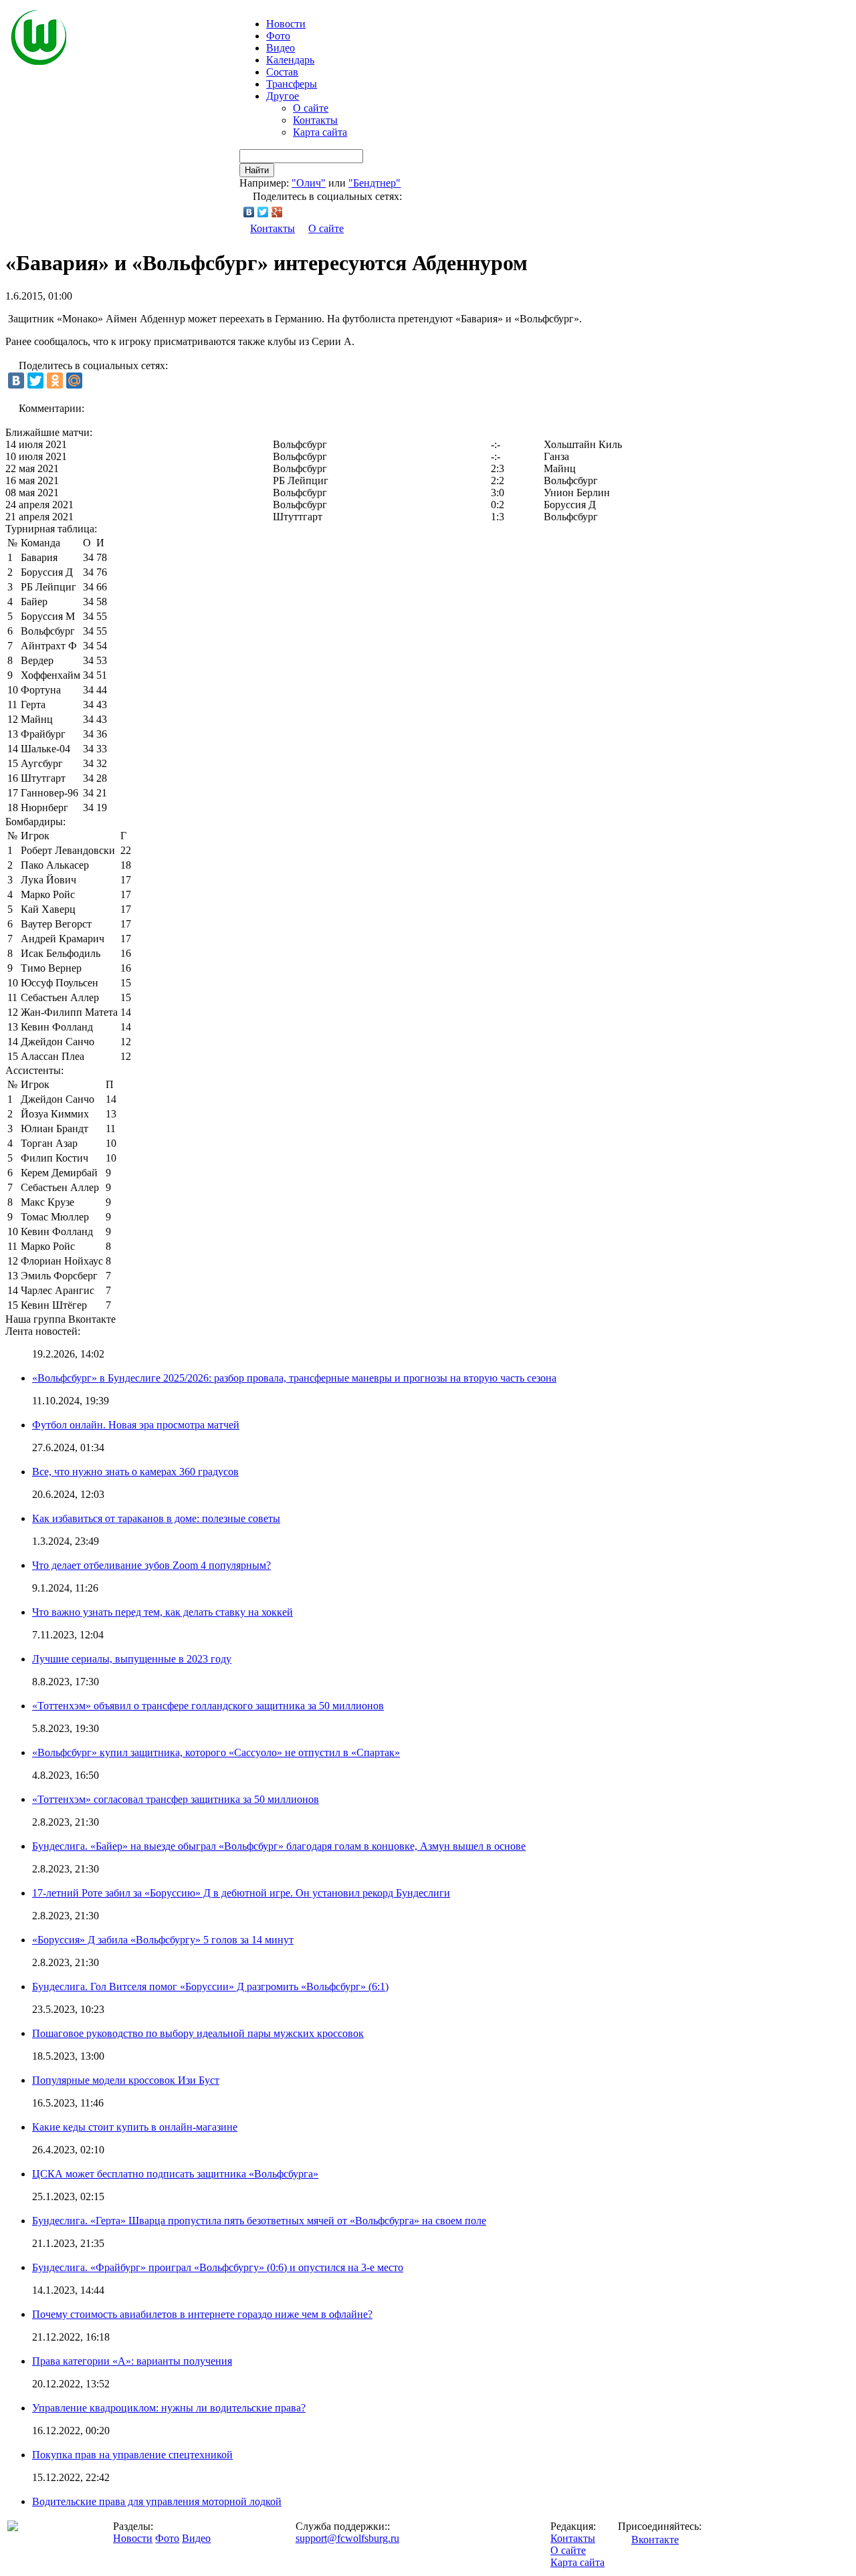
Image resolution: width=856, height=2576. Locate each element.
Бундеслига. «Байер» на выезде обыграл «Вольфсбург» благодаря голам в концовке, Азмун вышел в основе (279, 1846)
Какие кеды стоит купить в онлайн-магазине (135, 2127)
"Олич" (309, 183)
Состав (282, 72)
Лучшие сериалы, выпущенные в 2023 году (132, 1659)
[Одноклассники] (55, 381)
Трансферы (292, 84)
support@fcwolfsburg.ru (347, 2538)
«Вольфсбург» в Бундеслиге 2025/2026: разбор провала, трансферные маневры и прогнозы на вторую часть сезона (294, 1378)
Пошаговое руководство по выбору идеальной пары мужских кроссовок (198, 2033)
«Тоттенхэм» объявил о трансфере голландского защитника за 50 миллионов (208, 1706)
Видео (281, 48)
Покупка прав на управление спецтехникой (132, 2455)
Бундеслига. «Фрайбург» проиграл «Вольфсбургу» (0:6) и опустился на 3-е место (218, 2267)
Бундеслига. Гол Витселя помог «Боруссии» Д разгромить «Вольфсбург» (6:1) (210, 1987)
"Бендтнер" (374, 183)
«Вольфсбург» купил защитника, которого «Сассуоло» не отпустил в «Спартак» (216, 1752)
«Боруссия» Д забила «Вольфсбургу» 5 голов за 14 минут (163, 1940)
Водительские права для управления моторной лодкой (157, 2501)
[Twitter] (263, 212)
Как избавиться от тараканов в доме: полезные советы (156, 1518)
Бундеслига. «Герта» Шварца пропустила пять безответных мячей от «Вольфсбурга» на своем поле (259, 2221)
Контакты (315, 120)
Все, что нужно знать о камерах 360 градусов (135, 1472)
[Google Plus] (277, 212)
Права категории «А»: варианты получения (132, 2361)
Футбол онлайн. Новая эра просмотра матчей (136, 1425)
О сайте (311, 108)
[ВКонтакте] (249, 212)
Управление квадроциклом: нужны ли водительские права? (169, 2408)
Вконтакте (655, 2540)
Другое (283, 96)
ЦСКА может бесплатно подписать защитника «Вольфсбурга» (175, 2174)
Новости (133, 2538)
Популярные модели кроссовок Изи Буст (126, 2080)
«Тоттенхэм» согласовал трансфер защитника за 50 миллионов (176, 1799)
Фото (278, 36)
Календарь (290, 60)
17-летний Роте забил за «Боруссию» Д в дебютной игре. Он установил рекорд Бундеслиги (241, 1893)
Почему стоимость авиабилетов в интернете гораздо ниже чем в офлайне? (202, 2314)
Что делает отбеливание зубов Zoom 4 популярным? (151, 1565)
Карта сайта (320, 132)
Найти (257, 170)
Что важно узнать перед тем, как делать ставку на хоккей (163, 1612)
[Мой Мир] (74, 381)
